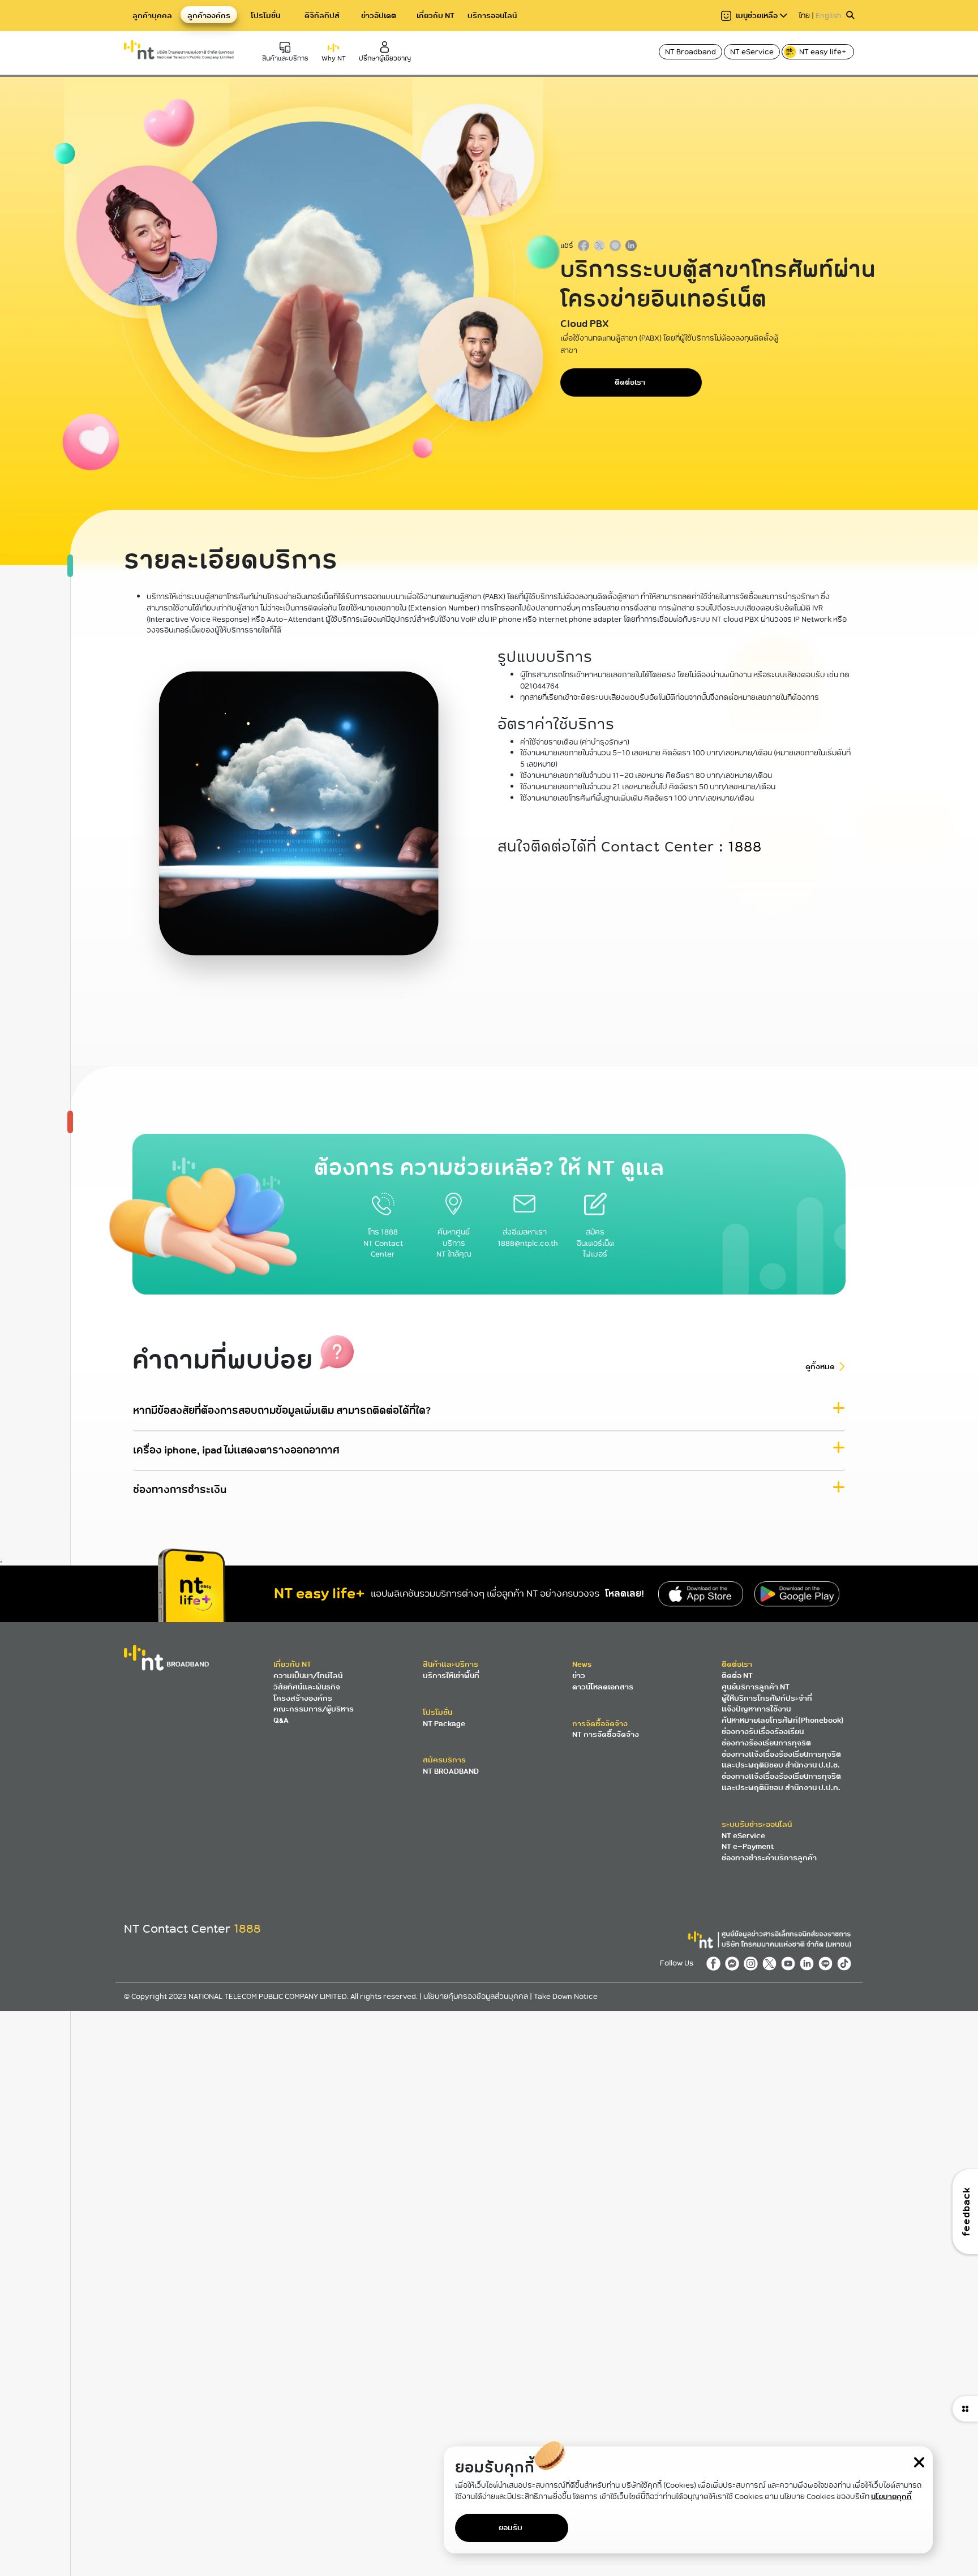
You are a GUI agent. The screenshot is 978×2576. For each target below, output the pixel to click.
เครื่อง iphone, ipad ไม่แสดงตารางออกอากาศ (236, 1450)
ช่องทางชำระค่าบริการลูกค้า (769, 1858)
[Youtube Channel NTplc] (790, 1963)
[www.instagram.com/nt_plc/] (753, 1963)
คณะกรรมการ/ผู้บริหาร (314, 1709)
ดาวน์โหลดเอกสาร (603, 1687)
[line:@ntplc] (828, 1963)
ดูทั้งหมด (820, 1366)
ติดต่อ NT (737, 1676)
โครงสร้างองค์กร (303, 1698)
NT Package (444, 1724)
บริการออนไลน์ (492, 16)
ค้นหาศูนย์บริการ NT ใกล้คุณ (454, 1243)
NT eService (752, 52)
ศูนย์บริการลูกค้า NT (756, 1687)
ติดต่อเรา (630, 382)
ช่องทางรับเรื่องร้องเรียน (763, 1732)
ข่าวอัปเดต (379, 16)
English (829, 16)
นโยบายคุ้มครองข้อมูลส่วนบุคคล (477, 1996)
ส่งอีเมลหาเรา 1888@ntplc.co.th (528, 1237)
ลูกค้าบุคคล (152, 16)
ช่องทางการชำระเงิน (180, 1489)
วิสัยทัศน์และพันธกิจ (307, 1687)
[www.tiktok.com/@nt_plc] (846, 1963)
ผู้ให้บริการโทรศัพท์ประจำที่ (767, 1698)
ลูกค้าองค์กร (209, 16)
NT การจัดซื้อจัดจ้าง (606, 1734)
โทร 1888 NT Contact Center (383, 1243)
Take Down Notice (566, 1996)
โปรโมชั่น (265, 16)
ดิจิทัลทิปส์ (322, 16)
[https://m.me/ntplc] (734, 1963)
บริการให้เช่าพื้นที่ (451, 1676)
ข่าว (579, 1676)
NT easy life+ (823, 52)
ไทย (804, 16)
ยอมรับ (511, 2528)
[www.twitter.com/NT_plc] (772, 1963)
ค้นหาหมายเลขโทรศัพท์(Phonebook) (783, 1720)
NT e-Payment (748, 1846)
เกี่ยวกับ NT (436, 16)
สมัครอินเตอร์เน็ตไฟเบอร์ (595, 1243)
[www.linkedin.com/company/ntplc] (809, 1963)
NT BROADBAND (451, 1771)
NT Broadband (690, 52)
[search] (850, 16)
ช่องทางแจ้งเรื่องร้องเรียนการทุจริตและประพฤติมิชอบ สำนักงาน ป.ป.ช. (781, 1760)
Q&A (281, 1720)
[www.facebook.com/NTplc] (716, 1963)
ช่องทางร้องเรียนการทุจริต (766, 1743)
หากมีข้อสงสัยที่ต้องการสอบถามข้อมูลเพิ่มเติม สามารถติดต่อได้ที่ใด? (282, 1410)
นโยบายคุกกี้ (891, 2497)
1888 (745, 847)
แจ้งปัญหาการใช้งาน (756, 1709)
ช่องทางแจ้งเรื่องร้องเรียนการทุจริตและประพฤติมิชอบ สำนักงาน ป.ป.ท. (781, 1782)
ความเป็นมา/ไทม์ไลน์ (308, 1676)
